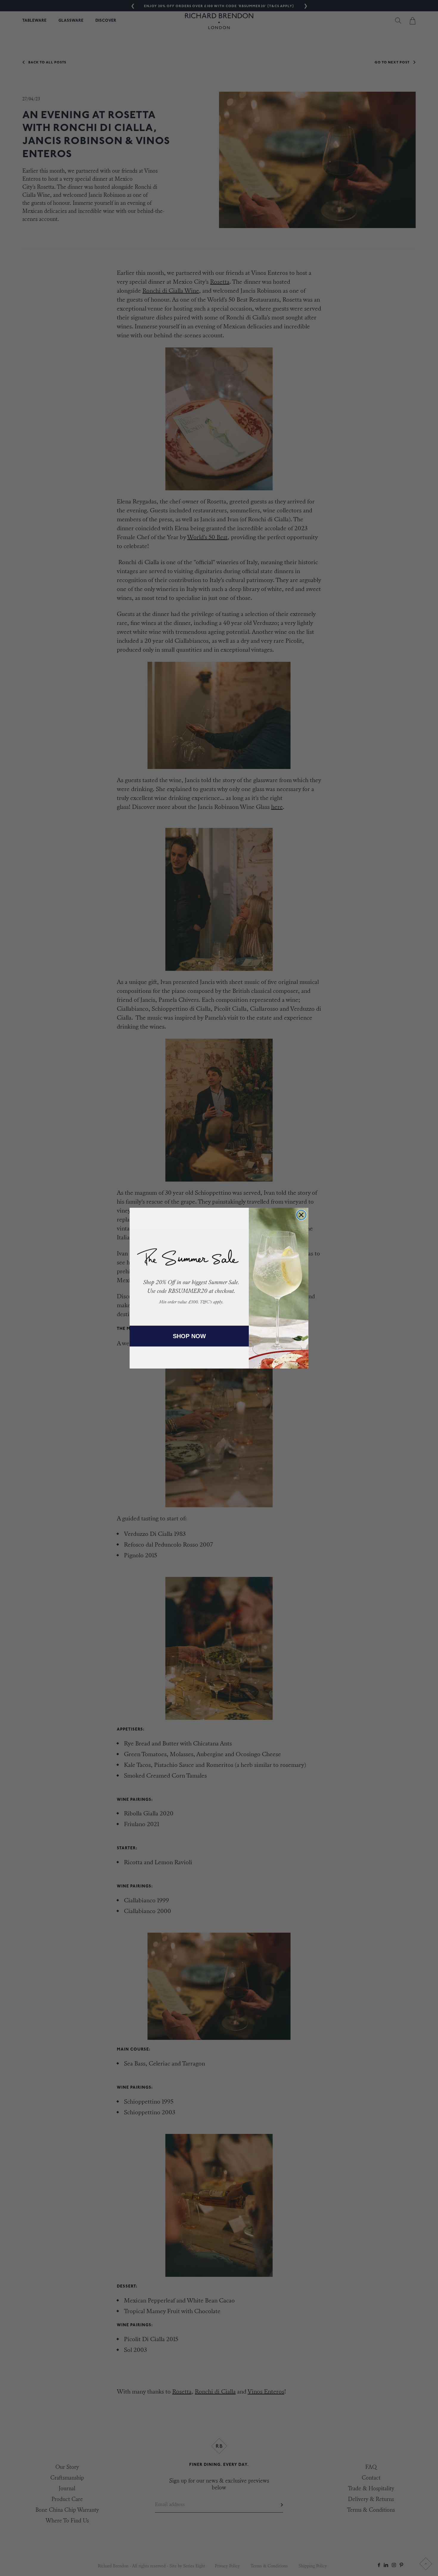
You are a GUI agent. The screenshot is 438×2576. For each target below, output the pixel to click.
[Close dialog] (301, 1215)
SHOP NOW (189, 1336)
